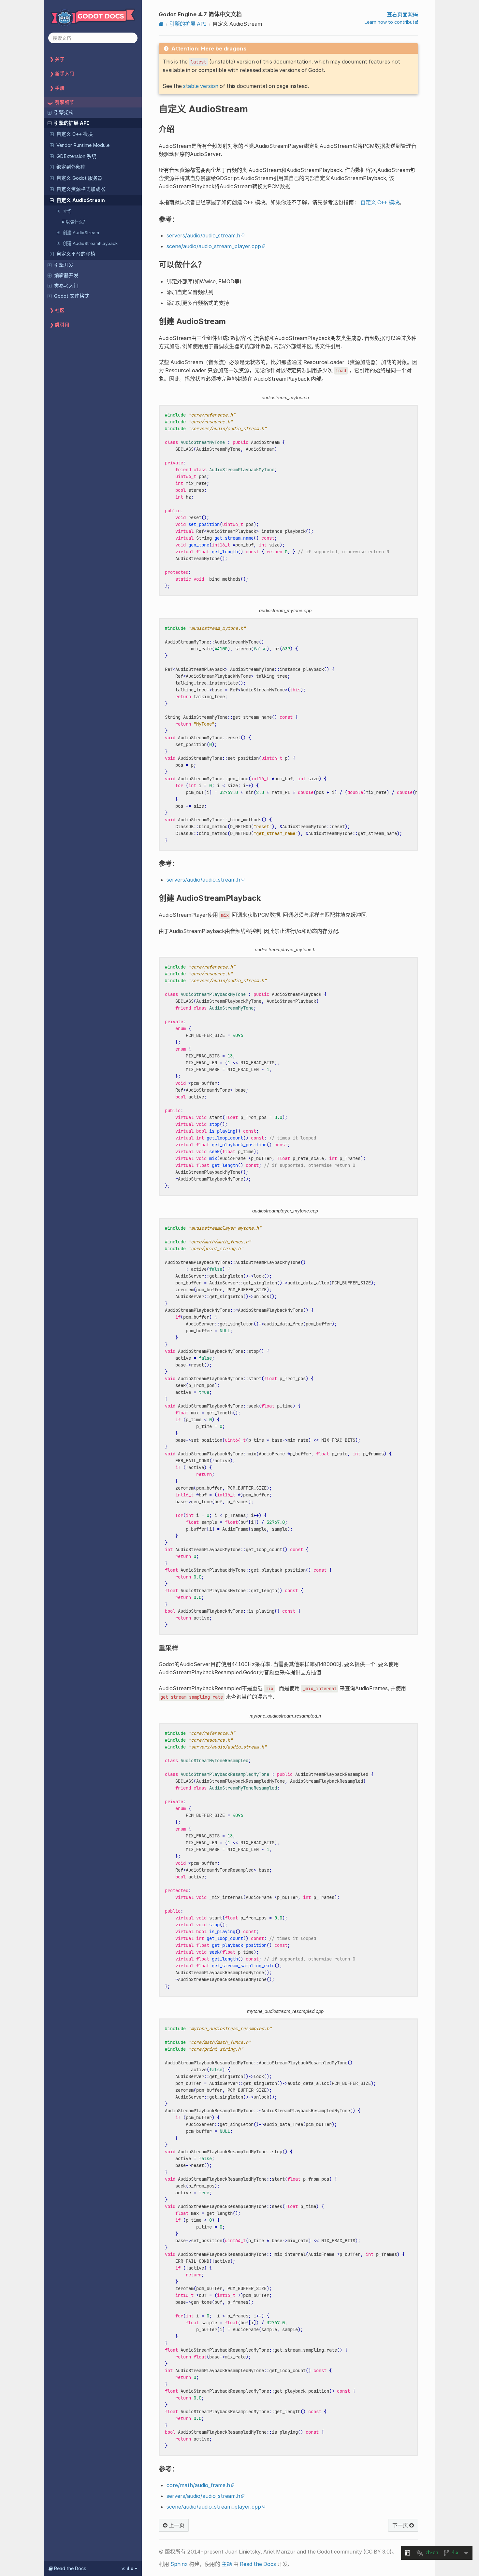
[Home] (161, 24)
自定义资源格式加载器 (81, 189)
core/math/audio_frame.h (198, 2485)
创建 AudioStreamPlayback (90, 243)
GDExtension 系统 (76, 156)
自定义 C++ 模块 (75, 134)
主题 (227, 2564)
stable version (201, 86)
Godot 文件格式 (72, 296)
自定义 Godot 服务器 (80, 178)
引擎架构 (64, 113)
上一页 (176, 2525)
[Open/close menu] (50, 112)
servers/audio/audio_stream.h (203, 235)
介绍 (67, 211)
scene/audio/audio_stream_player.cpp (214, 246)
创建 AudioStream (81, 233)
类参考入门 (66, 286)
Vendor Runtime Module (83, 145)
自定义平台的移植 (76, 254)
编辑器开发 (66, 276)
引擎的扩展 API (72, 123)
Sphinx (179, 2564)
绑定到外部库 (71, 167)
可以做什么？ (74, 222)
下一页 (401, 2525)
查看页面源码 (402, 14)
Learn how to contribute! (391, 22)
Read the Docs (258, 2564)
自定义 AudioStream (81, 200)
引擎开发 (64, 265)
